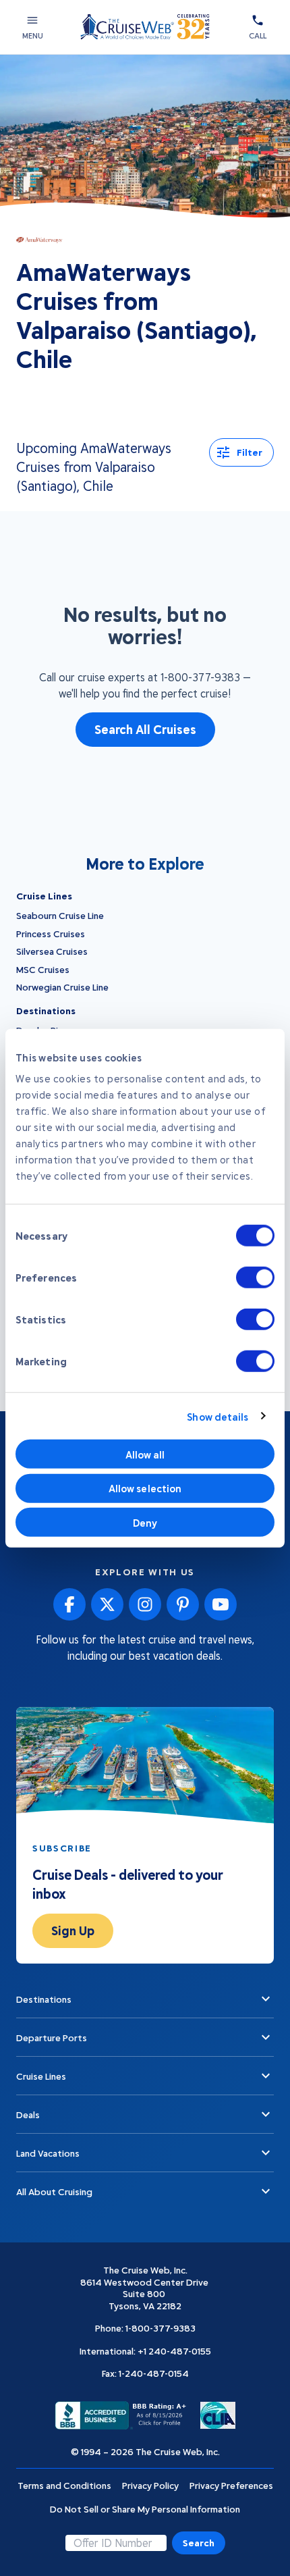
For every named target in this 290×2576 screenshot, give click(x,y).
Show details (217, 1416)
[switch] (255, 1278)
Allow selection (145, 1488)
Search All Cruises (145, 729)
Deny (145, 1522)
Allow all (145, 1454)
